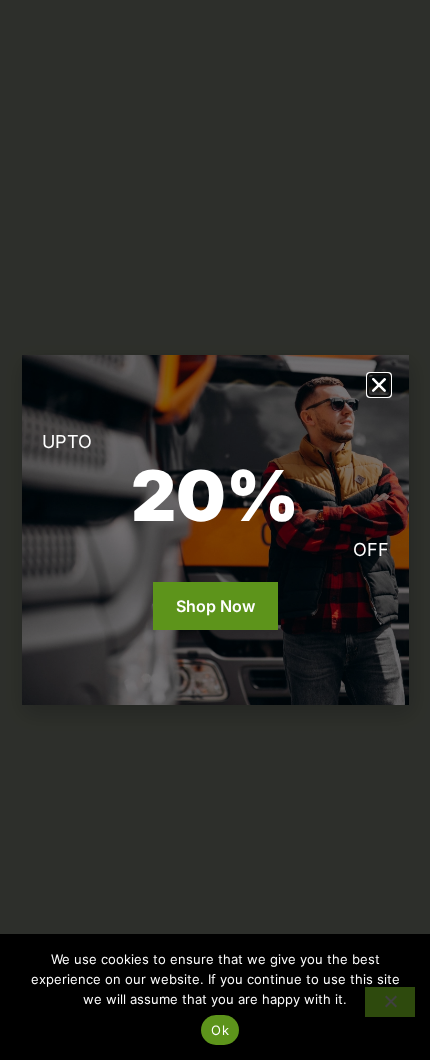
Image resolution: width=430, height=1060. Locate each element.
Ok (220, 1030)
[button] (379, 385)
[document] (215, 530)
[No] (390, 1002)
